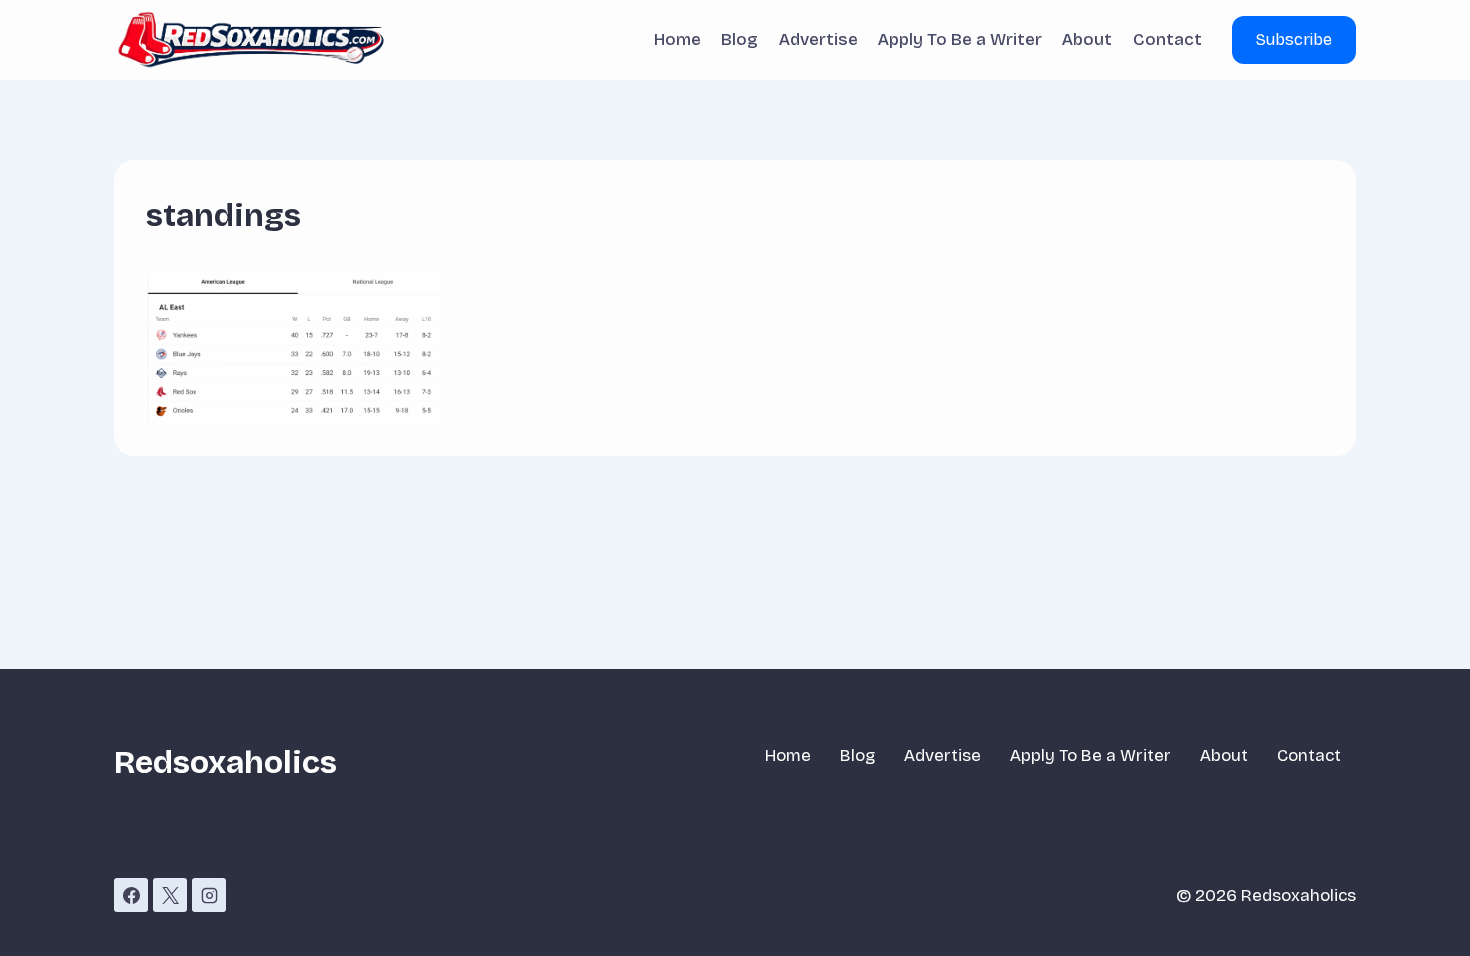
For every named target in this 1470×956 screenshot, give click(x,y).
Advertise (818, 39)
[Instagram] (209, 895)
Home (677, 39)
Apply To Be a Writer (960, 39)
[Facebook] (131, 895)
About (1087, 39)
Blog (739, 39)
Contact (1167, 39)
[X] (170, 895)
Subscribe (1294, 39)
